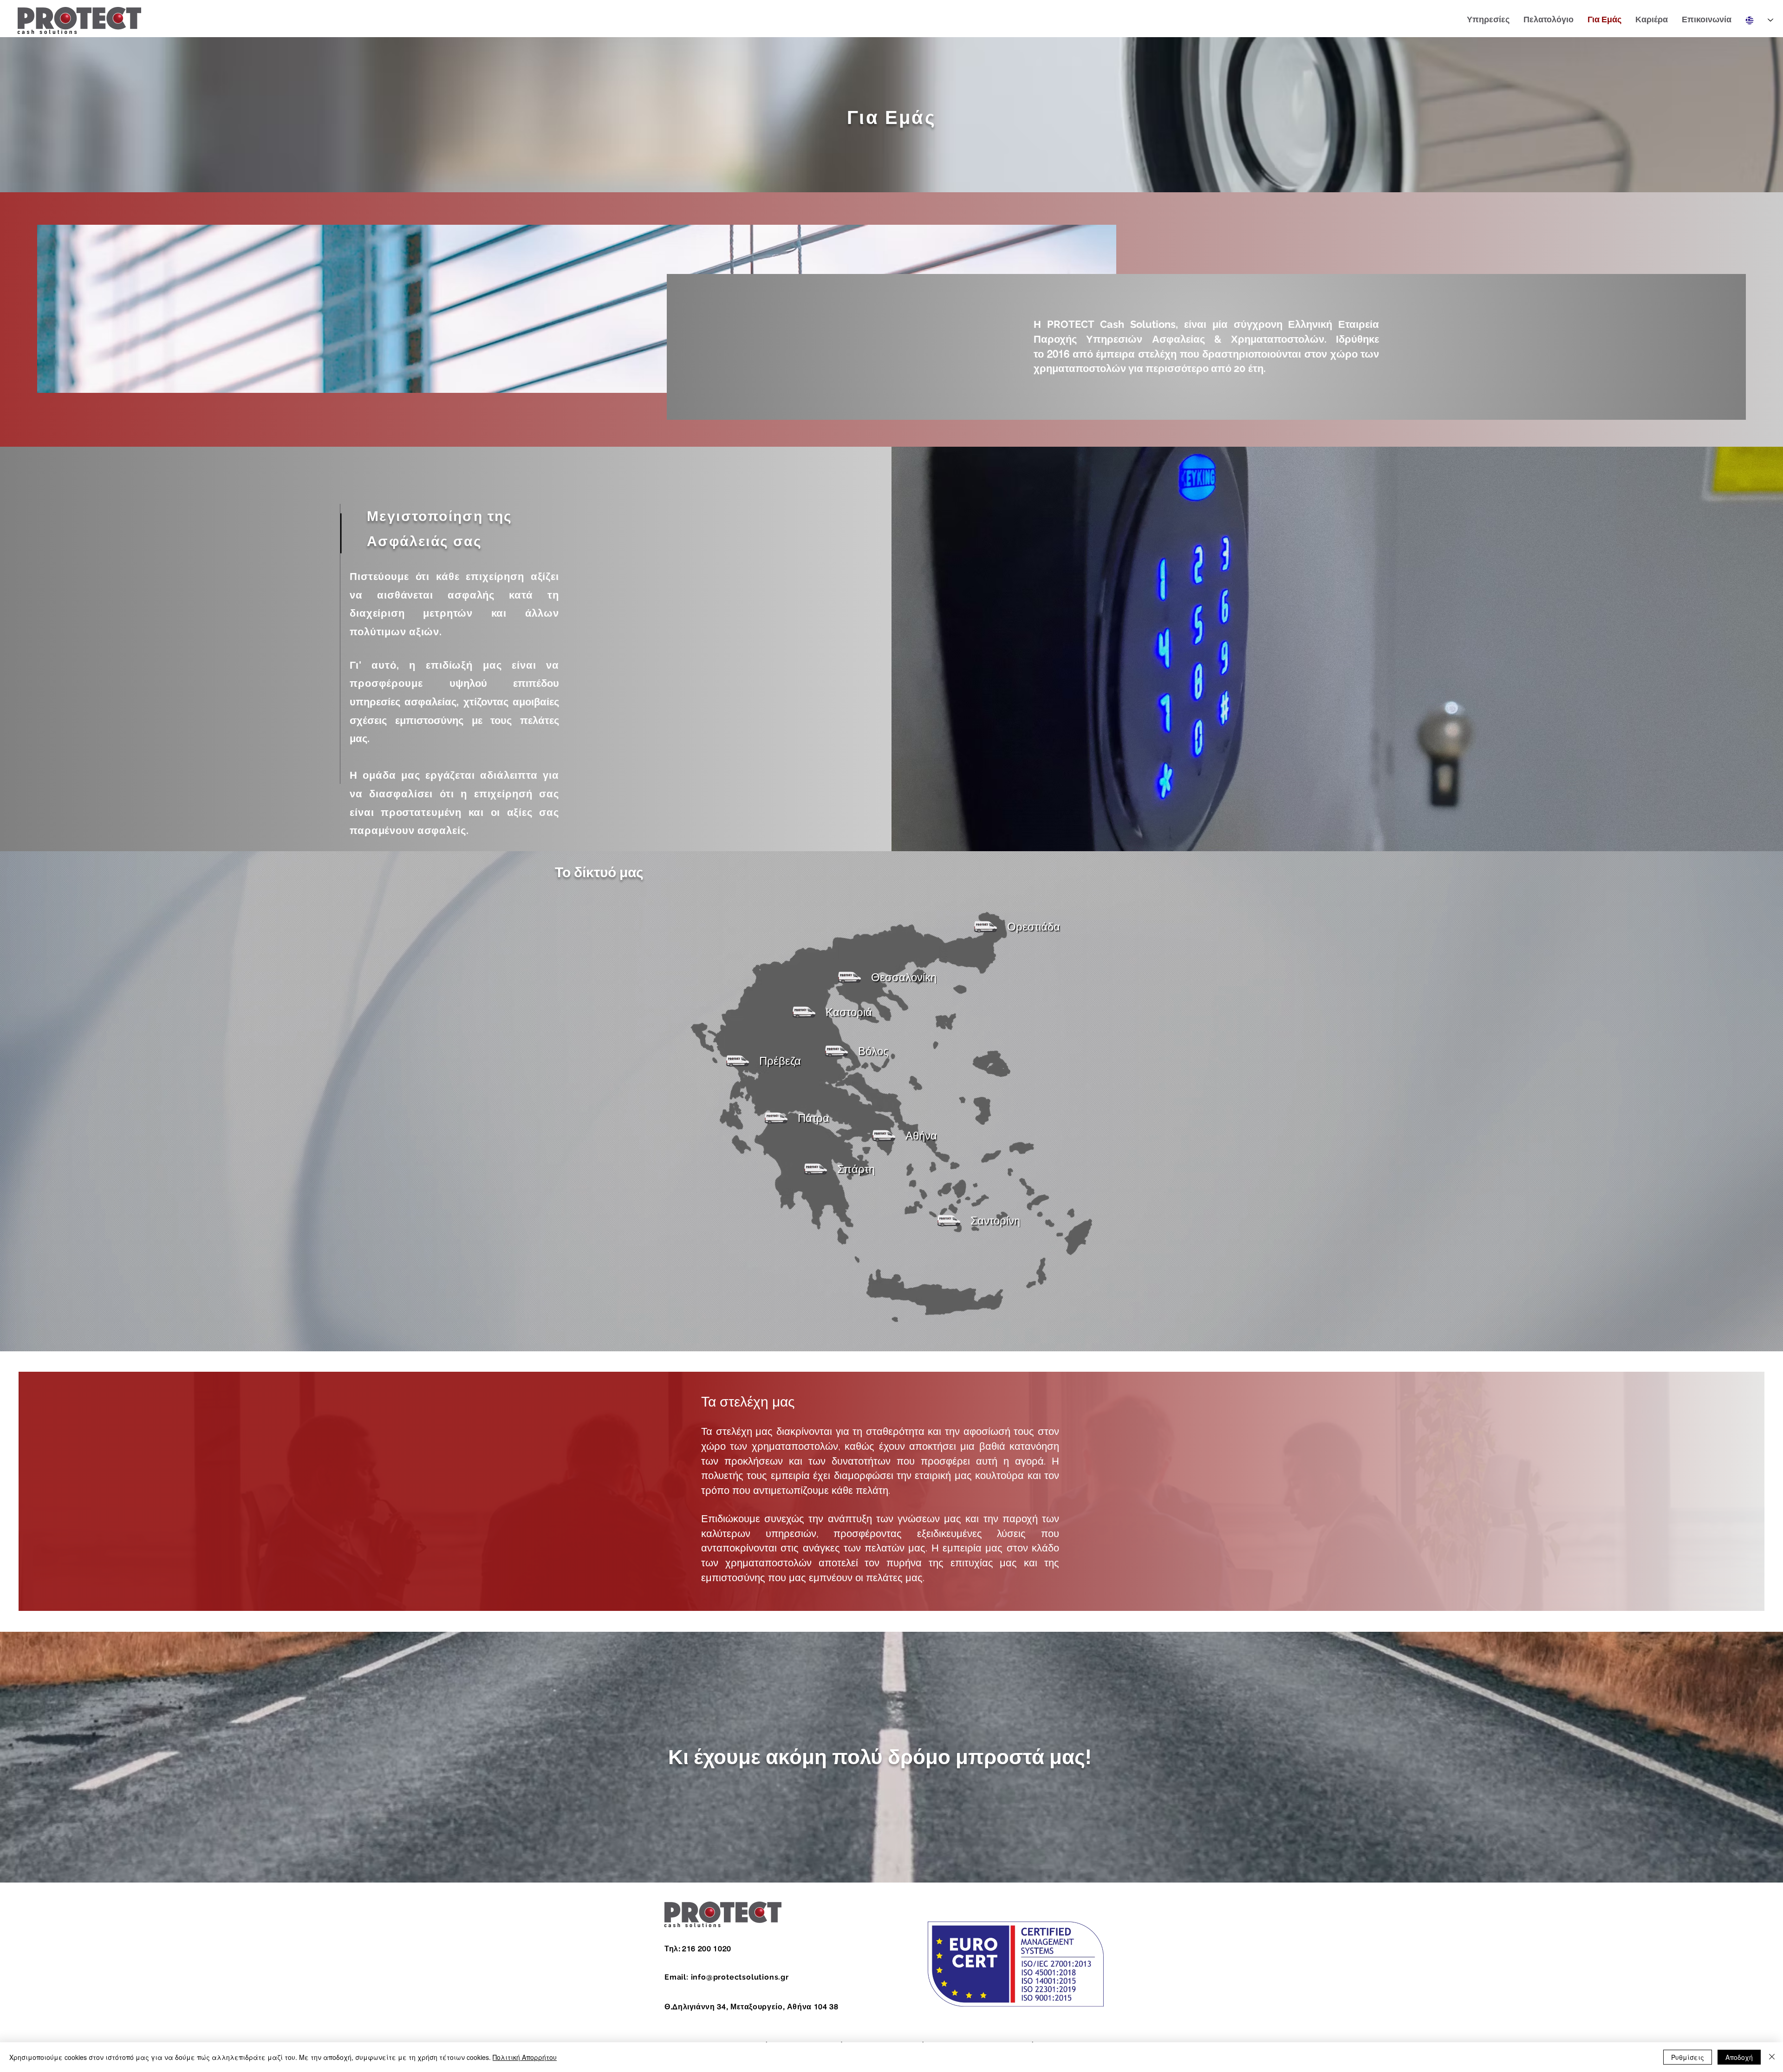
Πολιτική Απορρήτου (525, 2057)
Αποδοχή (1739, 2057)
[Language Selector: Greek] (1759, 20)
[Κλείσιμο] (1772, 2057)
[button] (1014, 927)
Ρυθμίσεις (1688, 2057)
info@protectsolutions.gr (740, 1977)
